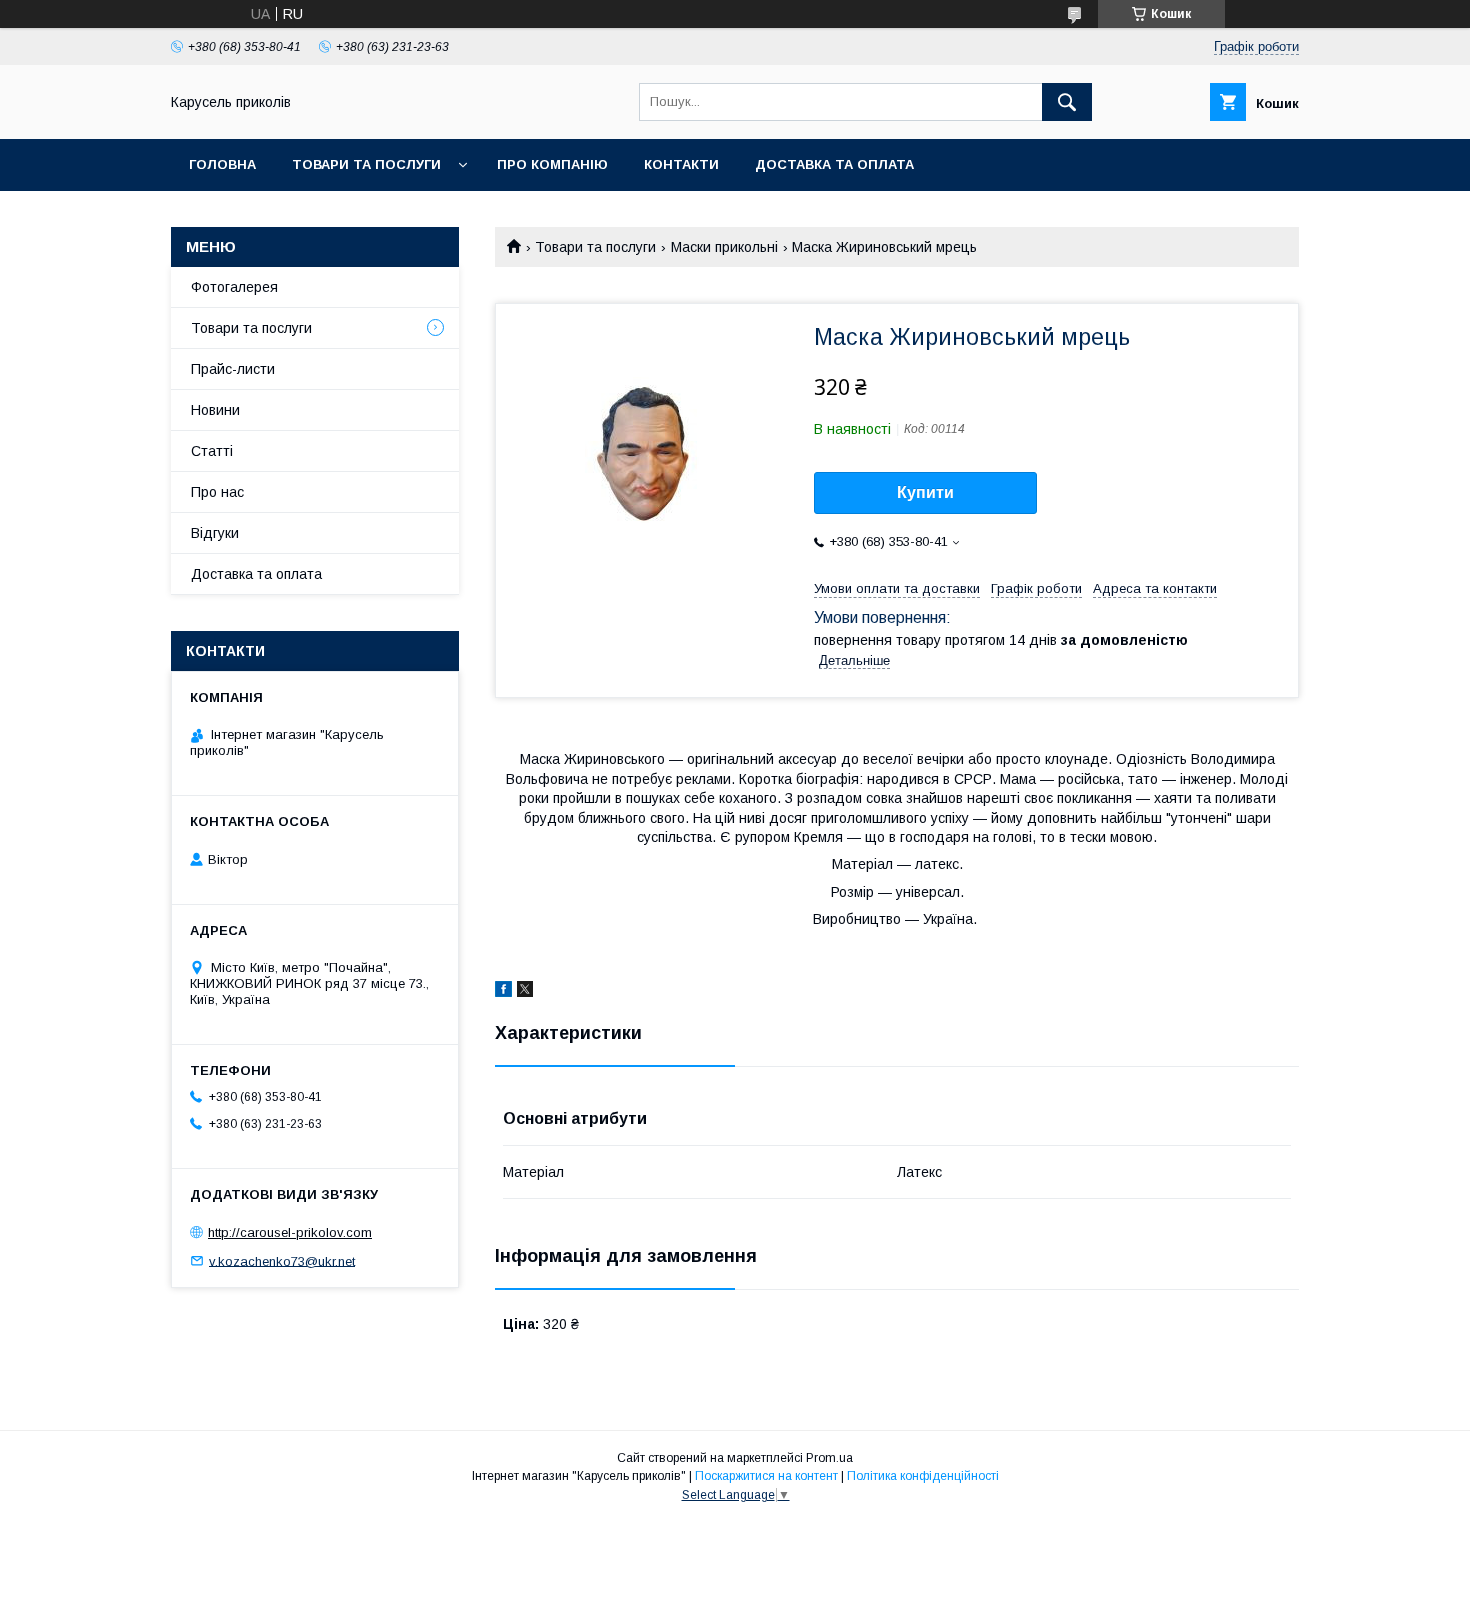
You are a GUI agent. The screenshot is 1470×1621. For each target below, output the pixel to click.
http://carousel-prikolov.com (290, 1232)
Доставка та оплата (834, 164)
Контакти (681, 164)
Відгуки (215, 533)
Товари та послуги (366, 164)
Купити (925, 492)
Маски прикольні (724, 247)
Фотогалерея (234, 287)
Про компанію (552, 164)
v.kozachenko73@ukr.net (282, 1260)
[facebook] (503, 992)
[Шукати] (1067, 102)
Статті (212, 451)
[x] (525, 992)
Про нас (217, 492)
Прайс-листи (233, 369)
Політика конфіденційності (923, 1476)
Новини (215, 410)
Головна (222, 164)
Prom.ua (829, 1458)
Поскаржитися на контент (766, 1476)
